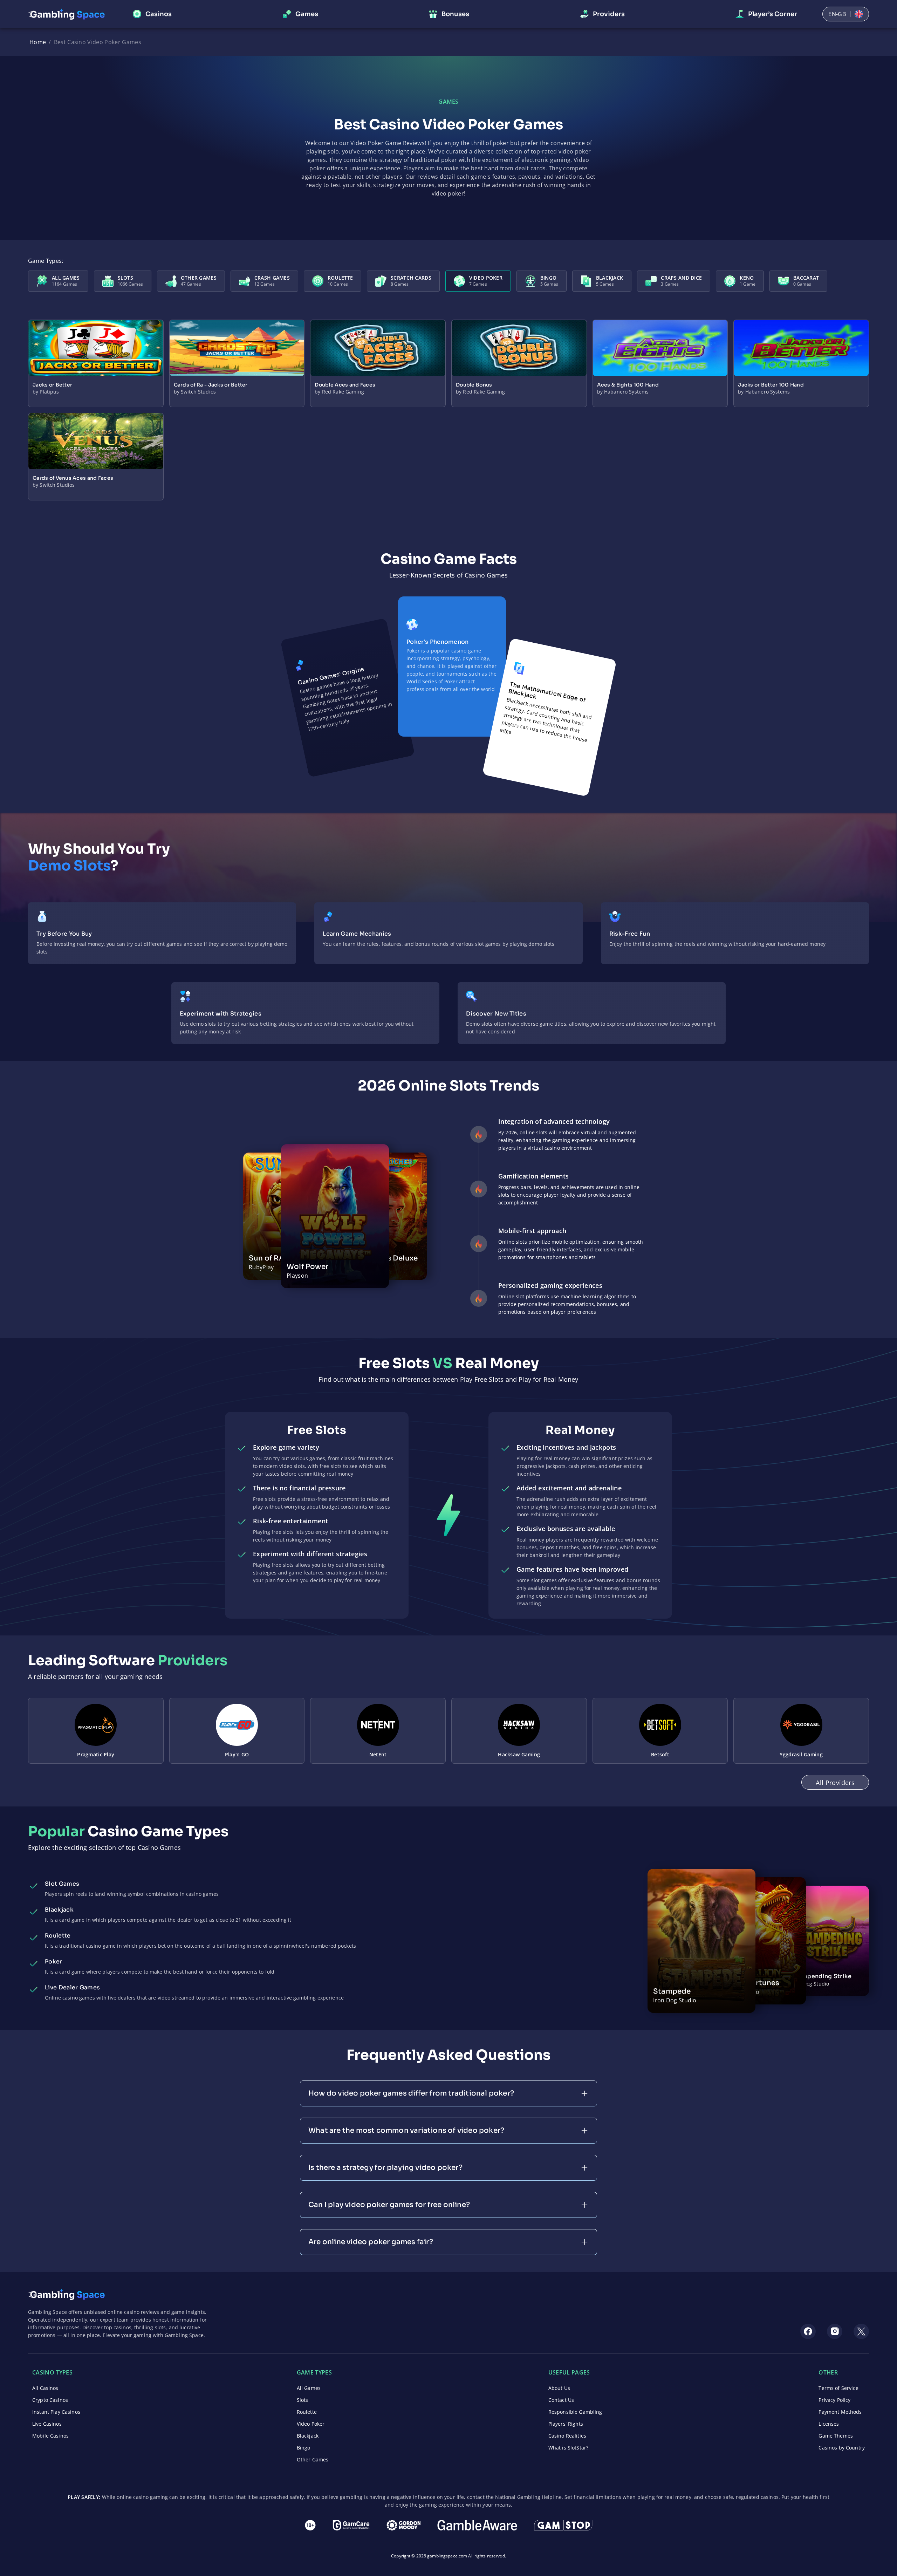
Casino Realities (567, 2436)
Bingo (304, 2448)
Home (38, 42)
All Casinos (45, 2388)
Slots (303, 2400)
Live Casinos (47, 2424)
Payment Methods (840, 2412)
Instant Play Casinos (56, 2412)
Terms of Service (838, 2388)
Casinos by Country (842, 2448)
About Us (559, 2388)
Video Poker (311, 2424)
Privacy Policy (834, 2400)
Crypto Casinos (50, 2400)
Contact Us (561, 2400)
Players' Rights (566, 2424)
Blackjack (308, 2436)
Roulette (307, 2412)
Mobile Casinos (50, 2436)
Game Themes (836, 2436)
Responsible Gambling (575, 2412)
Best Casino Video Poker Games (98, 42)
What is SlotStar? (568, 2448)
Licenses (829, 2424)
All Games (309, 2388)
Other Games (313, 2459)
